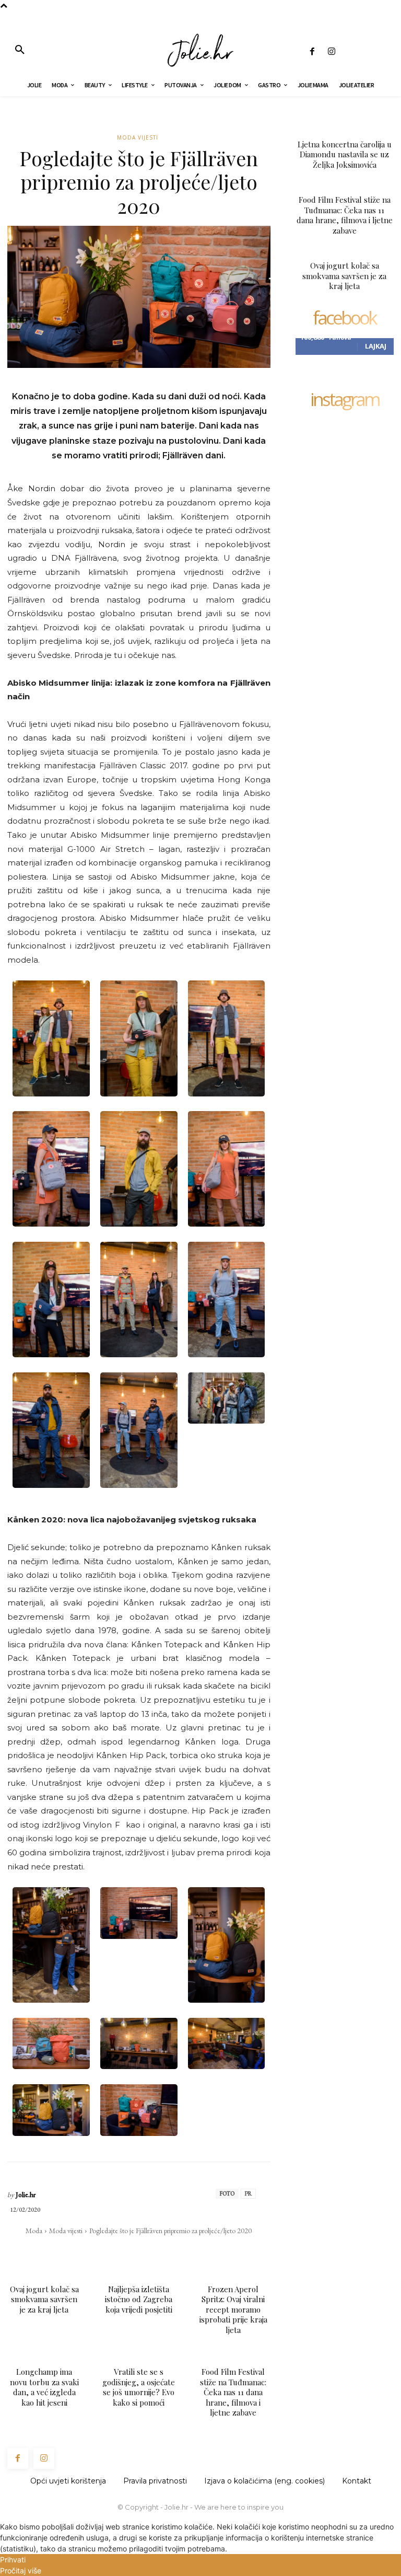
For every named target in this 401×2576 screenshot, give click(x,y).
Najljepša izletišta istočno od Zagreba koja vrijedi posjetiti (139, 2299)
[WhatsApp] (135, 2251)
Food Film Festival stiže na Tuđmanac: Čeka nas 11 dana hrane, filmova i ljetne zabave (233, 2392)
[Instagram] (331, 52)
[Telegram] (183, 2251)
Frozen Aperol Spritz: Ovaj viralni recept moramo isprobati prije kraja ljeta (233, 2309)
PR (248, 2193)
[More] (208, 2251)
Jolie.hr (26, 2195)
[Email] (159, 2251)
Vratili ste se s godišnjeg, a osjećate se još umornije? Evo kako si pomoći (139, 2387)
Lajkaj (376, 346)
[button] (20, 50)
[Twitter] (111, 2251)
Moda (34, 2231)
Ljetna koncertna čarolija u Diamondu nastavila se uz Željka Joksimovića (345, 154)
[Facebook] (312, 52)
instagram (345, 400)
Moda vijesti (138, 137)
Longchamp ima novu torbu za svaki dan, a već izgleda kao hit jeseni (44, 2387)
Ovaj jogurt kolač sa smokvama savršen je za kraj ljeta (44, 2299)
